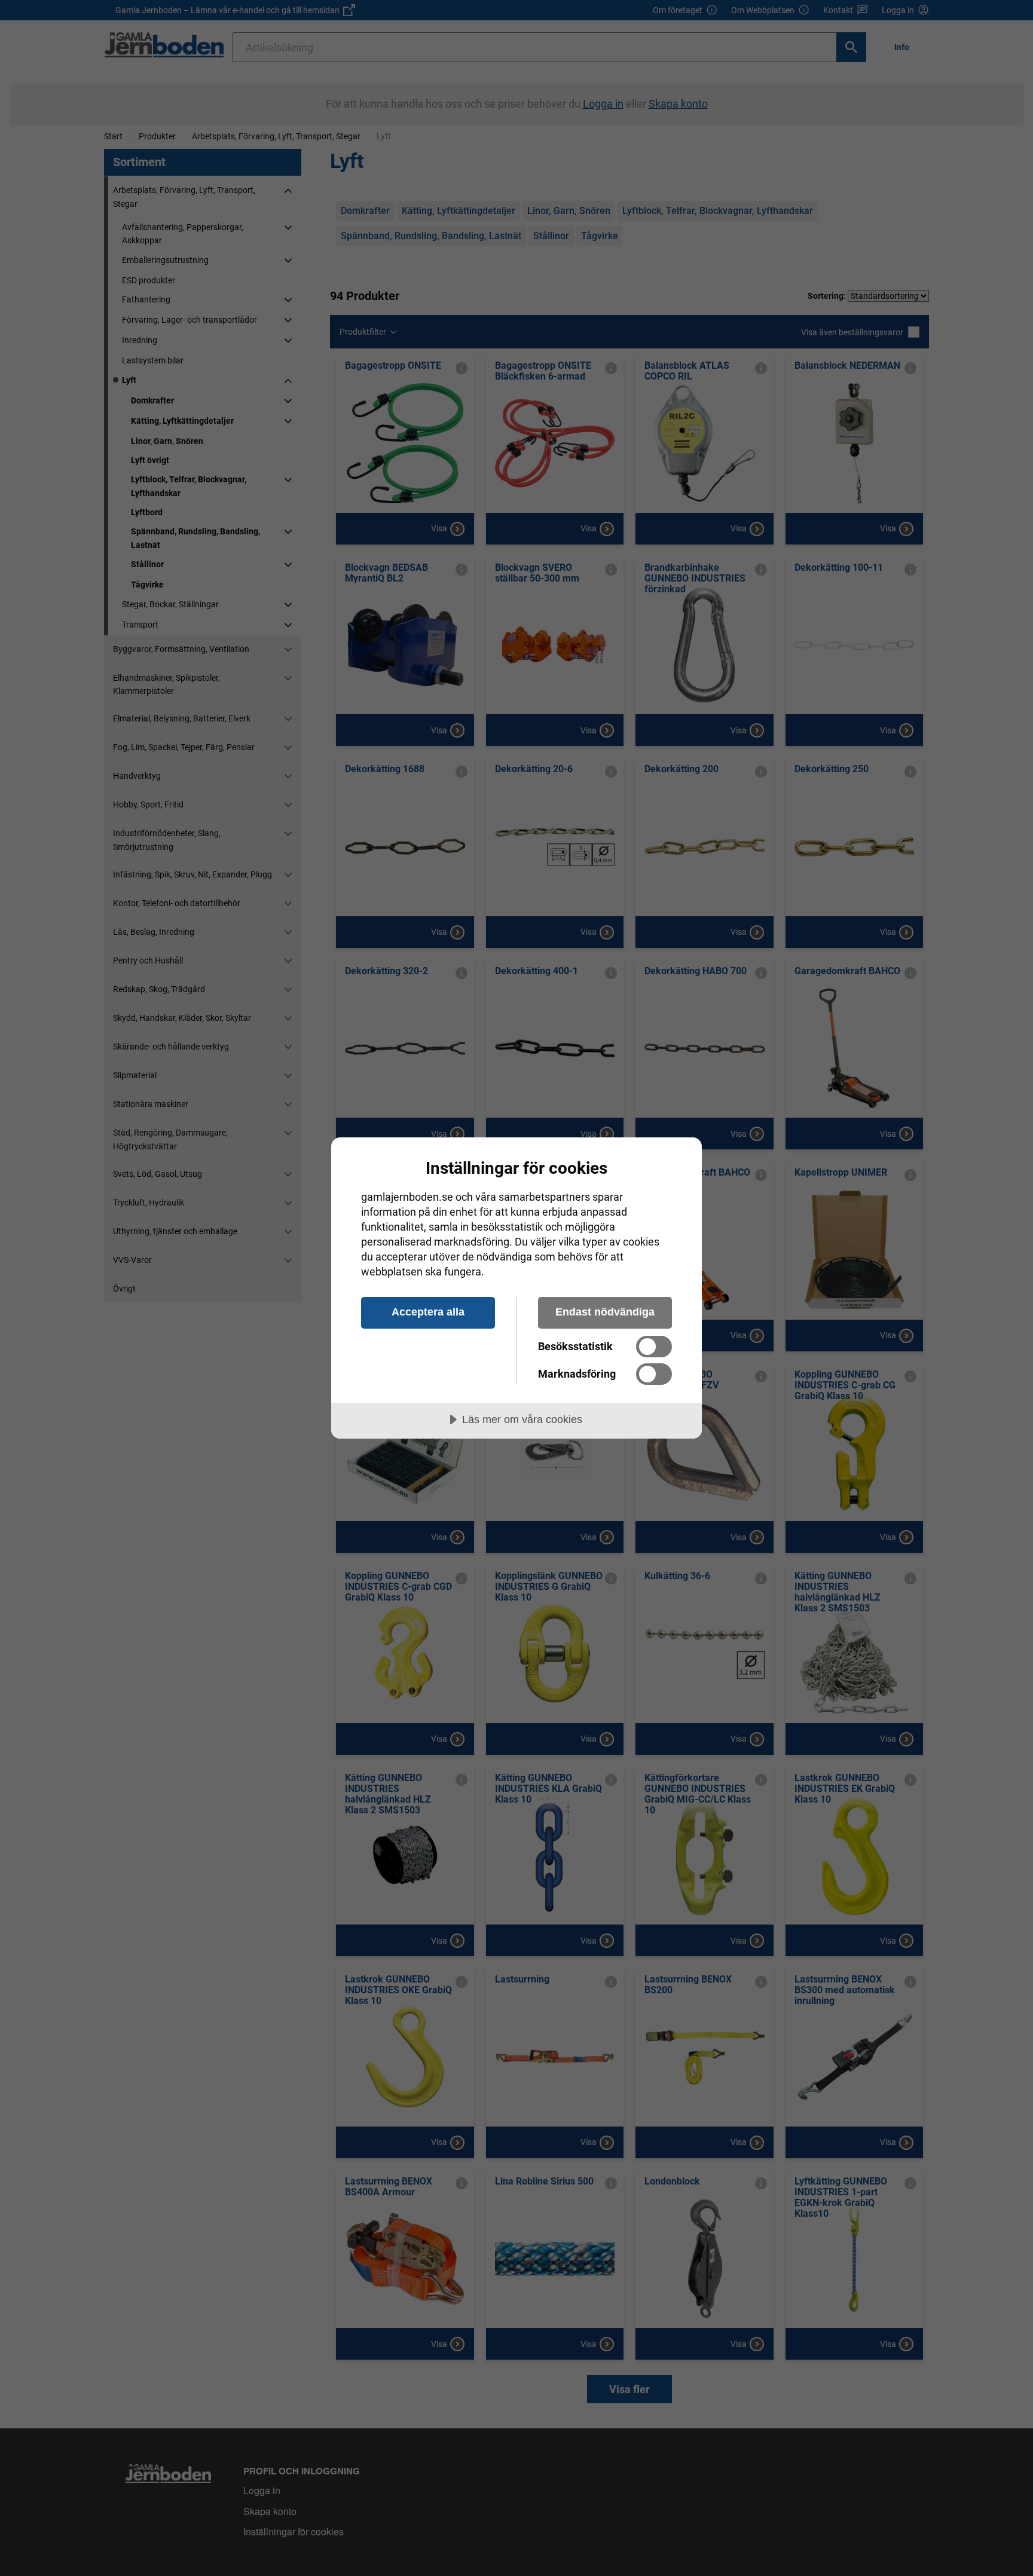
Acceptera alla (428, 1312)
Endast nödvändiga (605, 1312)
